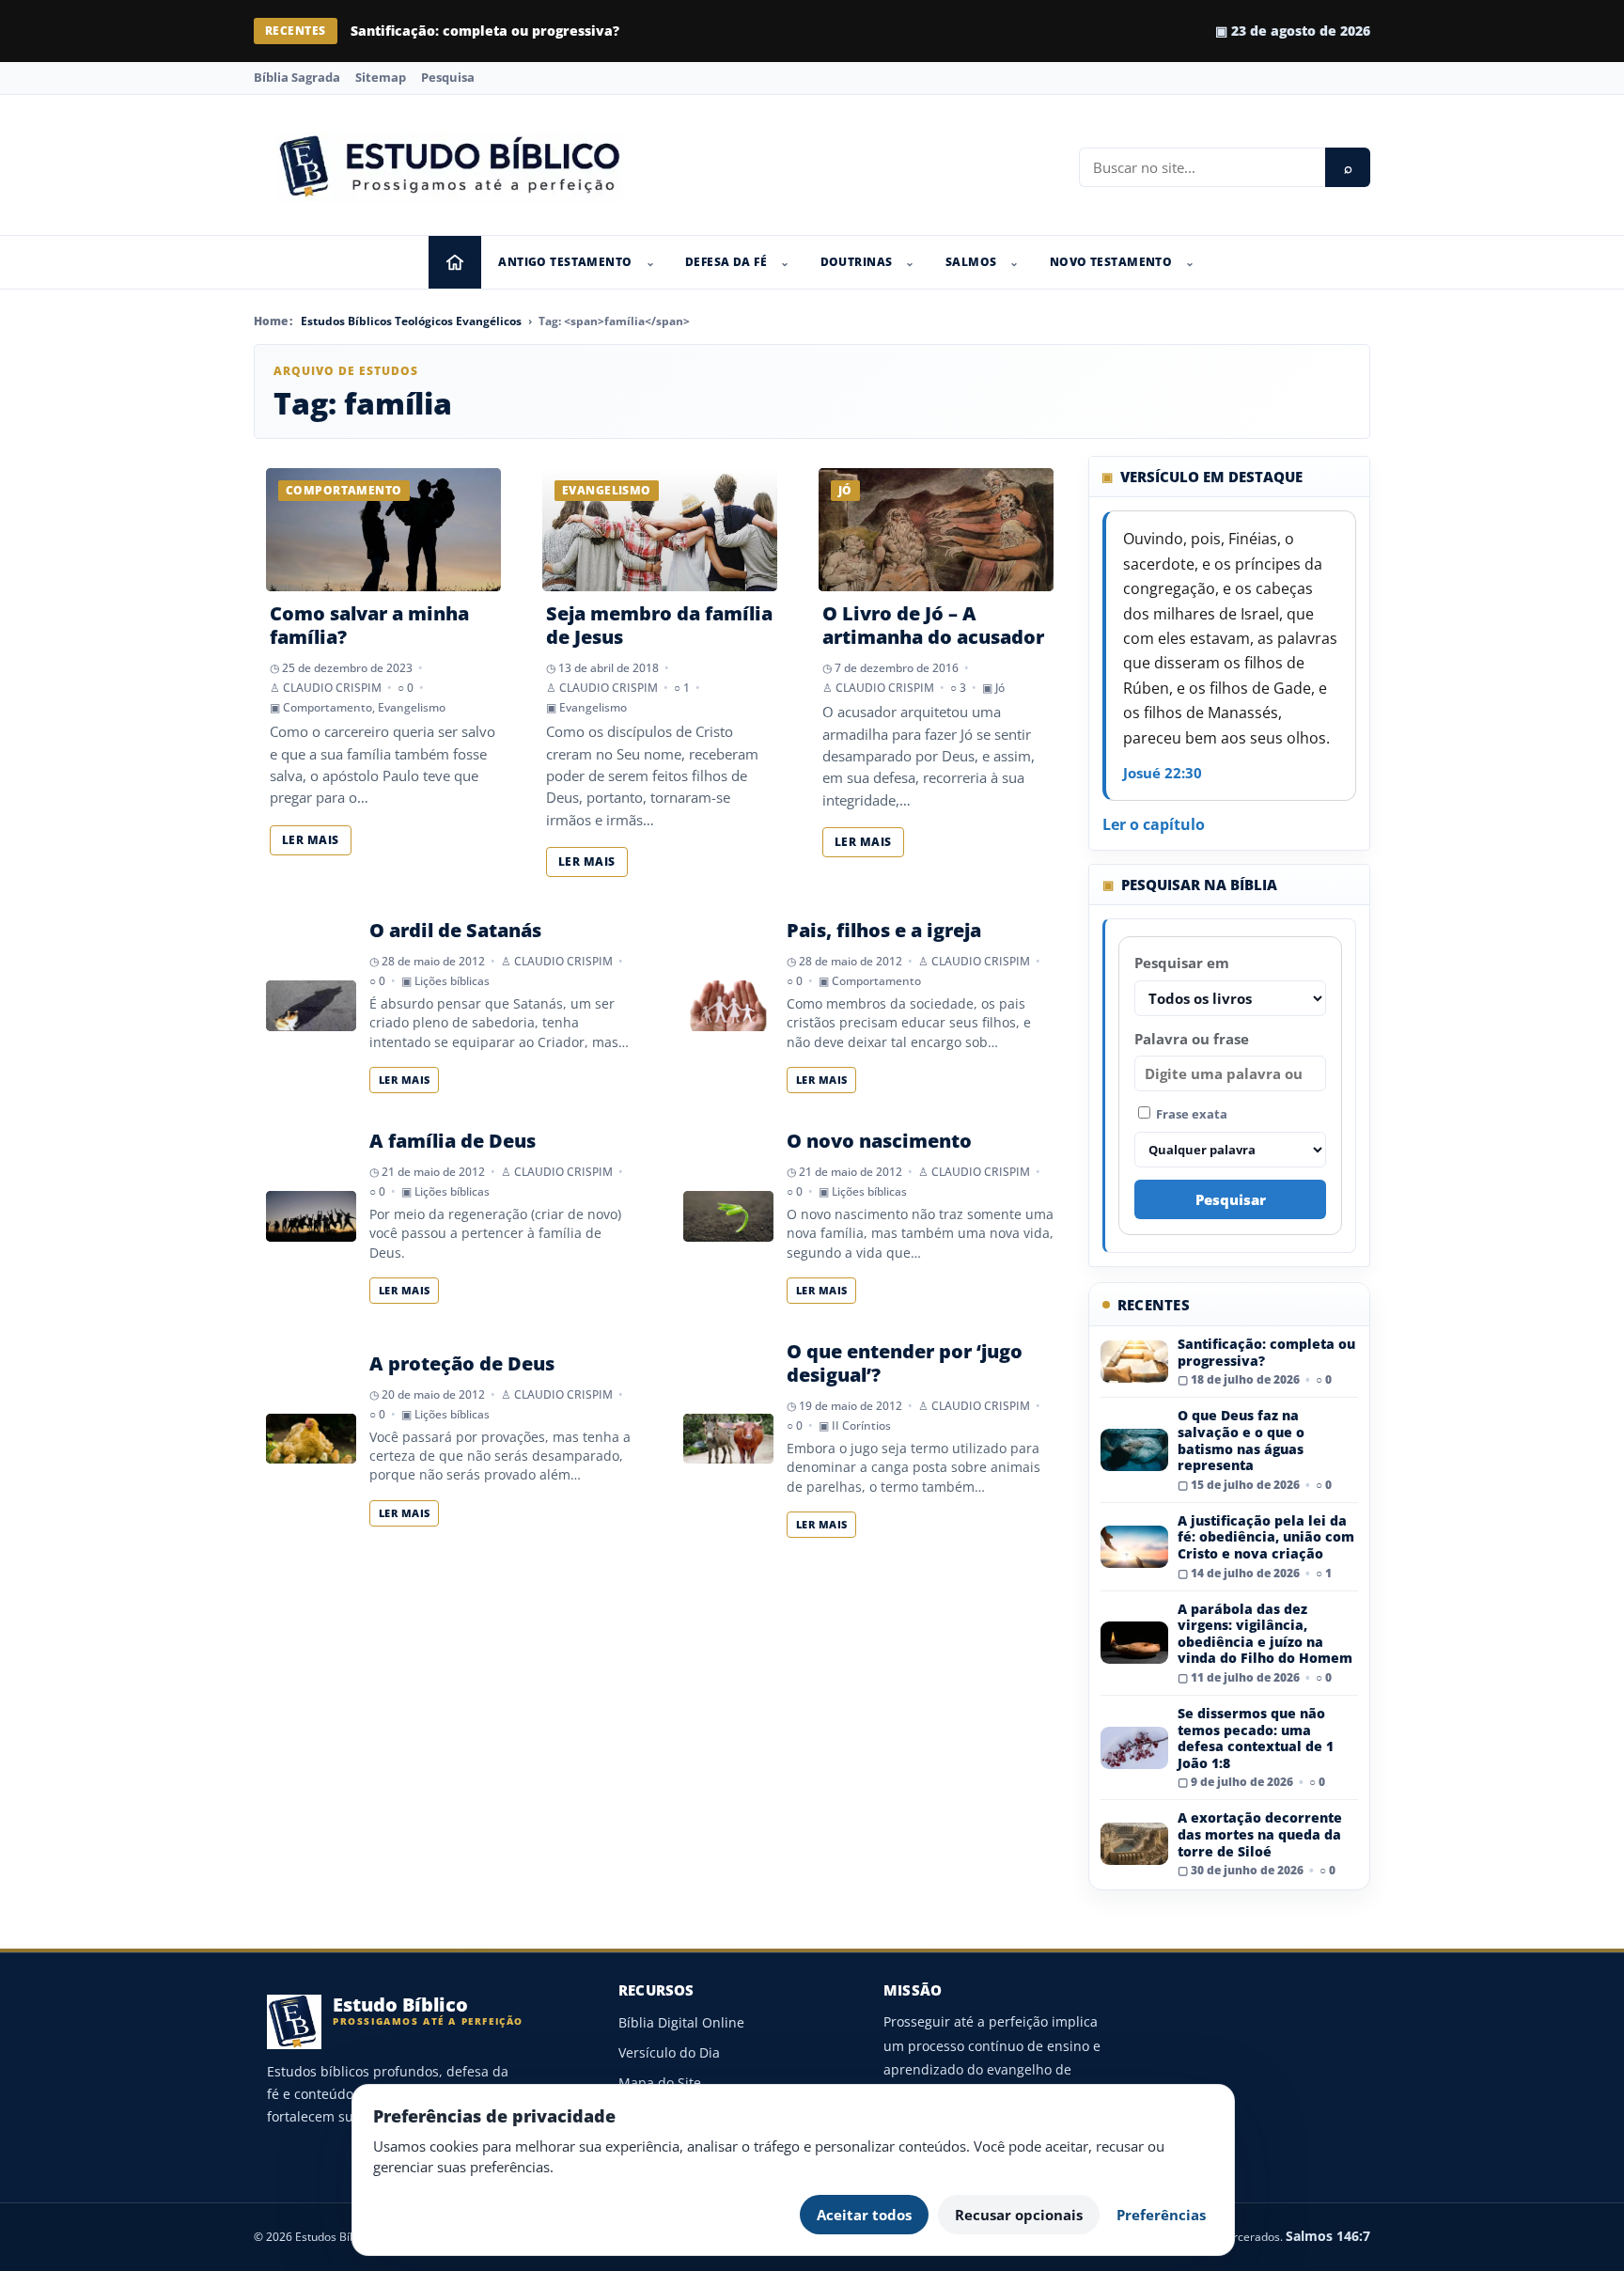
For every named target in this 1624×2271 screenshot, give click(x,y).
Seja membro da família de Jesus (659, 625)
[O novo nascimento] (728, 1216)
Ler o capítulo (1154, 824)
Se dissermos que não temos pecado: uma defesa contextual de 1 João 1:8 (1256, 1738)
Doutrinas (857, 262)
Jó (1000, 688)
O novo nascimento (879, 1141)
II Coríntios (861, 1425)
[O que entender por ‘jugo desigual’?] (728, 1439)
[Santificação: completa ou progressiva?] (1134, 1362)
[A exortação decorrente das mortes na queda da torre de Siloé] (1134, 1844)
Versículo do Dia (669, 2052)
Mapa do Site (660, 2083)
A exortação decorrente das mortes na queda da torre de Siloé (1260, 1834)
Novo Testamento (1111, 262)
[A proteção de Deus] (311, 1439)
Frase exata (1190, 1114)
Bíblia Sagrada (297, 77)
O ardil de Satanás (455, 930)
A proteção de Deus (462, 1363)
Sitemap (381, 77)
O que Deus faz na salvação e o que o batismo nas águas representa (581, 31)
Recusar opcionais (1019, 2215)
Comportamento (328, 707)
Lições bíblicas (452, 981)
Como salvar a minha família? (369, 625)
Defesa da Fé (726, 262)
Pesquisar (1231, 1199)
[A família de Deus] (311, 1216)
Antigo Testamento (565, 262)
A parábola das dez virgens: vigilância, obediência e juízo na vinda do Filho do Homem (1265, 1634)
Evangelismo (412, 707)
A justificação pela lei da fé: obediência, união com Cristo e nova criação (1266, 1537)
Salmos (971, 262)
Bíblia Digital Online (681, 2022)
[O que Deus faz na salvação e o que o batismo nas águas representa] (1134, 1450)
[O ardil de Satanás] (311, 1006)
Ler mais (311, 840)
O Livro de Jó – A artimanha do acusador (933, 625)
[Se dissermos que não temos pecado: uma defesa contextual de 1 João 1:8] (1134, 1748)
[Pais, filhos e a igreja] (728, 1006)
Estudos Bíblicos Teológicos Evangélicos (411, 321)
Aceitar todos (864, 2215)
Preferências (1161, 2215)
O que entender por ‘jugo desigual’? (905, 1363)
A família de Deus (453, 1141)
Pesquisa (448, 77)
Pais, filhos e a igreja (884, 930)
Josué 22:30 (1163, 773)
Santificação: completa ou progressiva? (1266, 1352)
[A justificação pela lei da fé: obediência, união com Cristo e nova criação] (1134, 1547)
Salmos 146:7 (1328, 2236)
